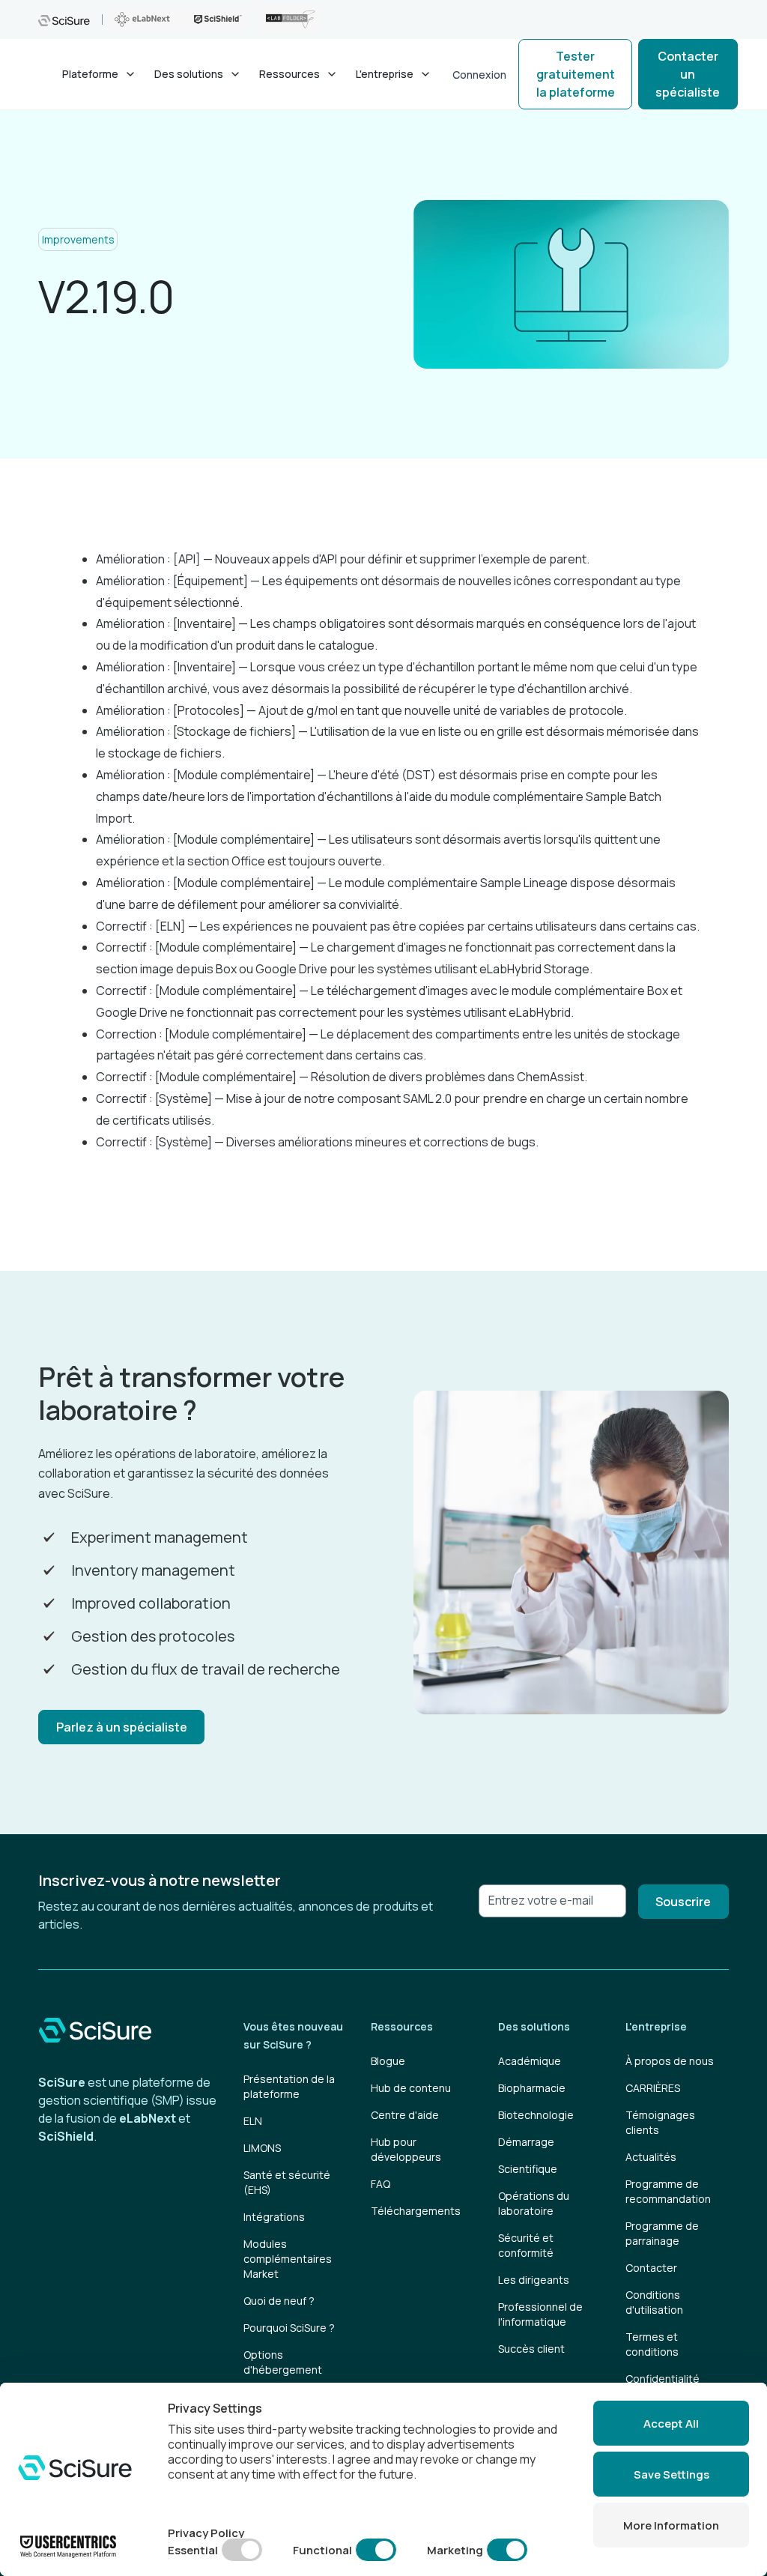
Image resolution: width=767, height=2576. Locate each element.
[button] (99, 74)
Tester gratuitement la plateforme (576, 74)
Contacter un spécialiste (688, 74)
